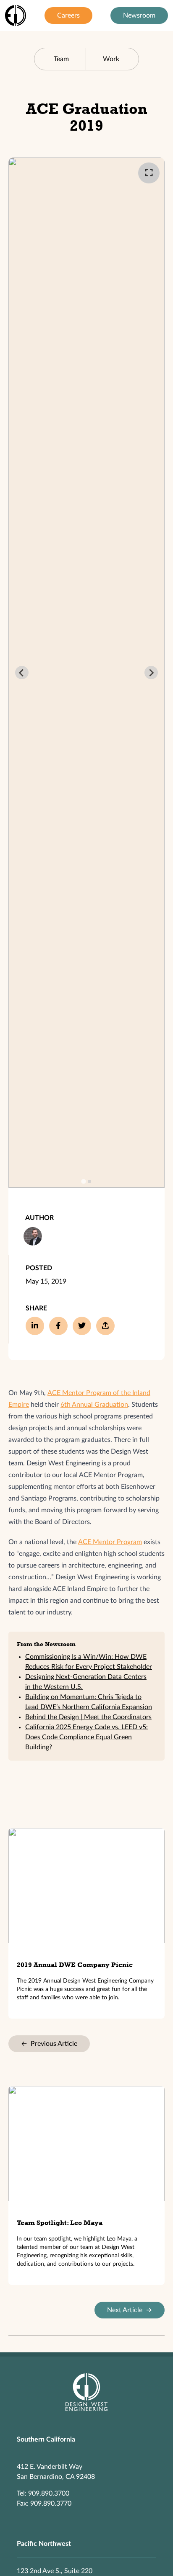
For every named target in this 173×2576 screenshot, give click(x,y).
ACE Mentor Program (110, 1542)
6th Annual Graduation (94, 1405)
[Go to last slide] (22, 673)
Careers (68, 15)
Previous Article (49, 2044)
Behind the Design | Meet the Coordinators (88, 1717)
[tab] (83, 1182)
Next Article (130, 2310)
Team (61, 59)
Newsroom (139, 15)
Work (111, 59)
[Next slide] (151, 673)
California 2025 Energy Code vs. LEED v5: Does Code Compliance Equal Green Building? (86, 1737)
